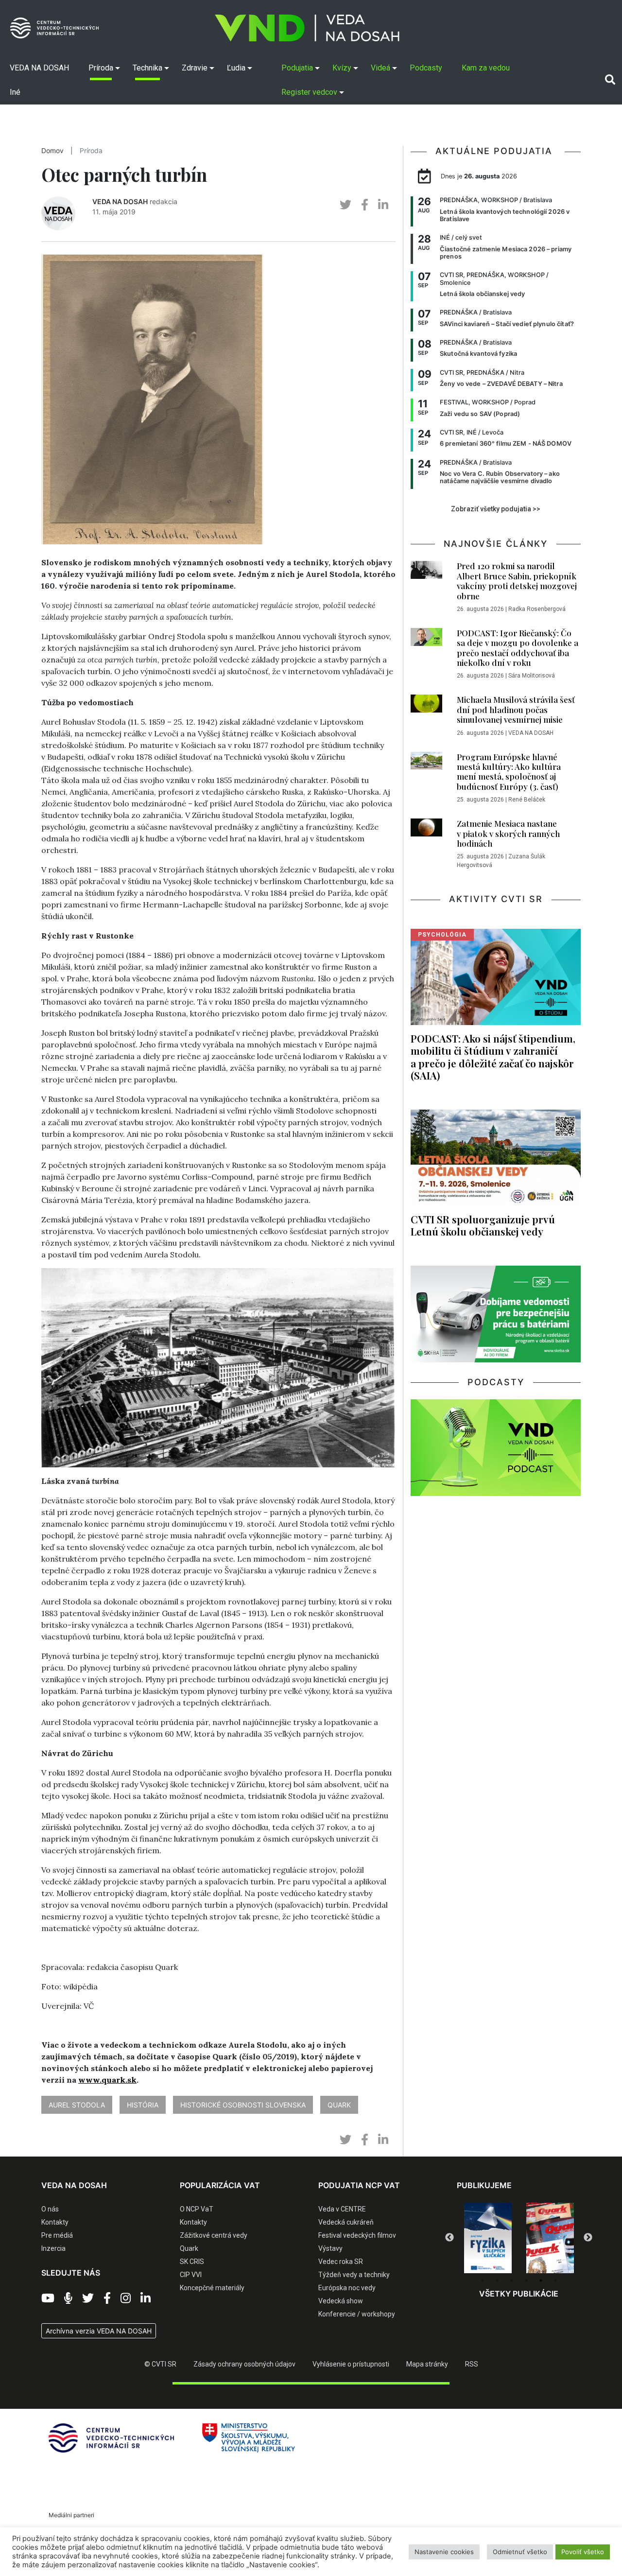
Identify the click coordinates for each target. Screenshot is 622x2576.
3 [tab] (512, 2280)
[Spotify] (68, 2298)
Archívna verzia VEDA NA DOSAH (99, 2331)
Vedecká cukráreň (346, 2222)
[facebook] (365, 205)
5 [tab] (541, 2280)
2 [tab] (497, 2280)
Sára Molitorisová (532, 676)
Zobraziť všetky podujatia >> (496, 509)
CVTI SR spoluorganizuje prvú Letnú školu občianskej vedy (483, 1225)
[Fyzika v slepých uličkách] (488, 2238)
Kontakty (55, 2222)
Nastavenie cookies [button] (444, 2552)
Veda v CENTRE (342, 2209)
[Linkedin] (146, 2298)
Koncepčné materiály (212, 2288)
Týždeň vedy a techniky (354, 2275)
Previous (449, 2238)
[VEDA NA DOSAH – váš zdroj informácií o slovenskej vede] (307, 28)
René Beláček (527, 800)
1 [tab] (483, 2280)
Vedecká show (341, 2301)
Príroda (91, 151)
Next (588, 2238)
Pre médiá (57, 2235)
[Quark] (550, 2238)
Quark (189, 2248)
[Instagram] (126, 2298)
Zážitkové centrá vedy (214, 2235)
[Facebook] (107, 2298)
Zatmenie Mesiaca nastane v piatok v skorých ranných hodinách (508, 833)
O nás (50, 2209)
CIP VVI (191, 2275)
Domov (52, 151)
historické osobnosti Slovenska (243, 2105)
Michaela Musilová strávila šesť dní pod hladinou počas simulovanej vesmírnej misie (516, 709)
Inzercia (53, 2248)
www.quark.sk (107, 2080)
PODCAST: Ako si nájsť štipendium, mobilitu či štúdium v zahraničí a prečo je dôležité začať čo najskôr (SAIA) (493, 1056)
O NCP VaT (197, 2209)
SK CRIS (192, 2262)
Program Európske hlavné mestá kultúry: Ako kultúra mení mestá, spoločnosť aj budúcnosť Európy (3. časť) (509, 772)
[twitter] (346, 205)
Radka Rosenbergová (537, 609)
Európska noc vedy (347, 2288)
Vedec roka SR (341, 2262)
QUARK (339, 2105)
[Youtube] (48, 2298)
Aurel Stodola (77, 2105)
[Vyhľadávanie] (610, 80)
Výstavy (330, 2248)
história (143, 2105)
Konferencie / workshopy (357, 2314)
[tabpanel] (488, 2238)
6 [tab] (555, 2280)
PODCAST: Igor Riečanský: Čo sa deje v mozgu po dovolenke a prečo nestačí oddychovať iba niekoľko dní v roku (518, 648)
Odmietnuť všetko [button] (520, 2552)
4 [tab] (526, 2280)
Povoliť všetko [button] (583, 2552)
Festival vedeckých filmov (357, 2235)
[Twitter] (88, 2298)
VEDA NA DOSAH (120, 201)
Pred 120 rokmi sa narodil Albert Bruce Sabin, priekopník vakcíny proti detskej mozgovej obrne (517, 581)
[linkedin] (383, 205)
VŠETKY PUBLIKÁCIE (519, 2294)
